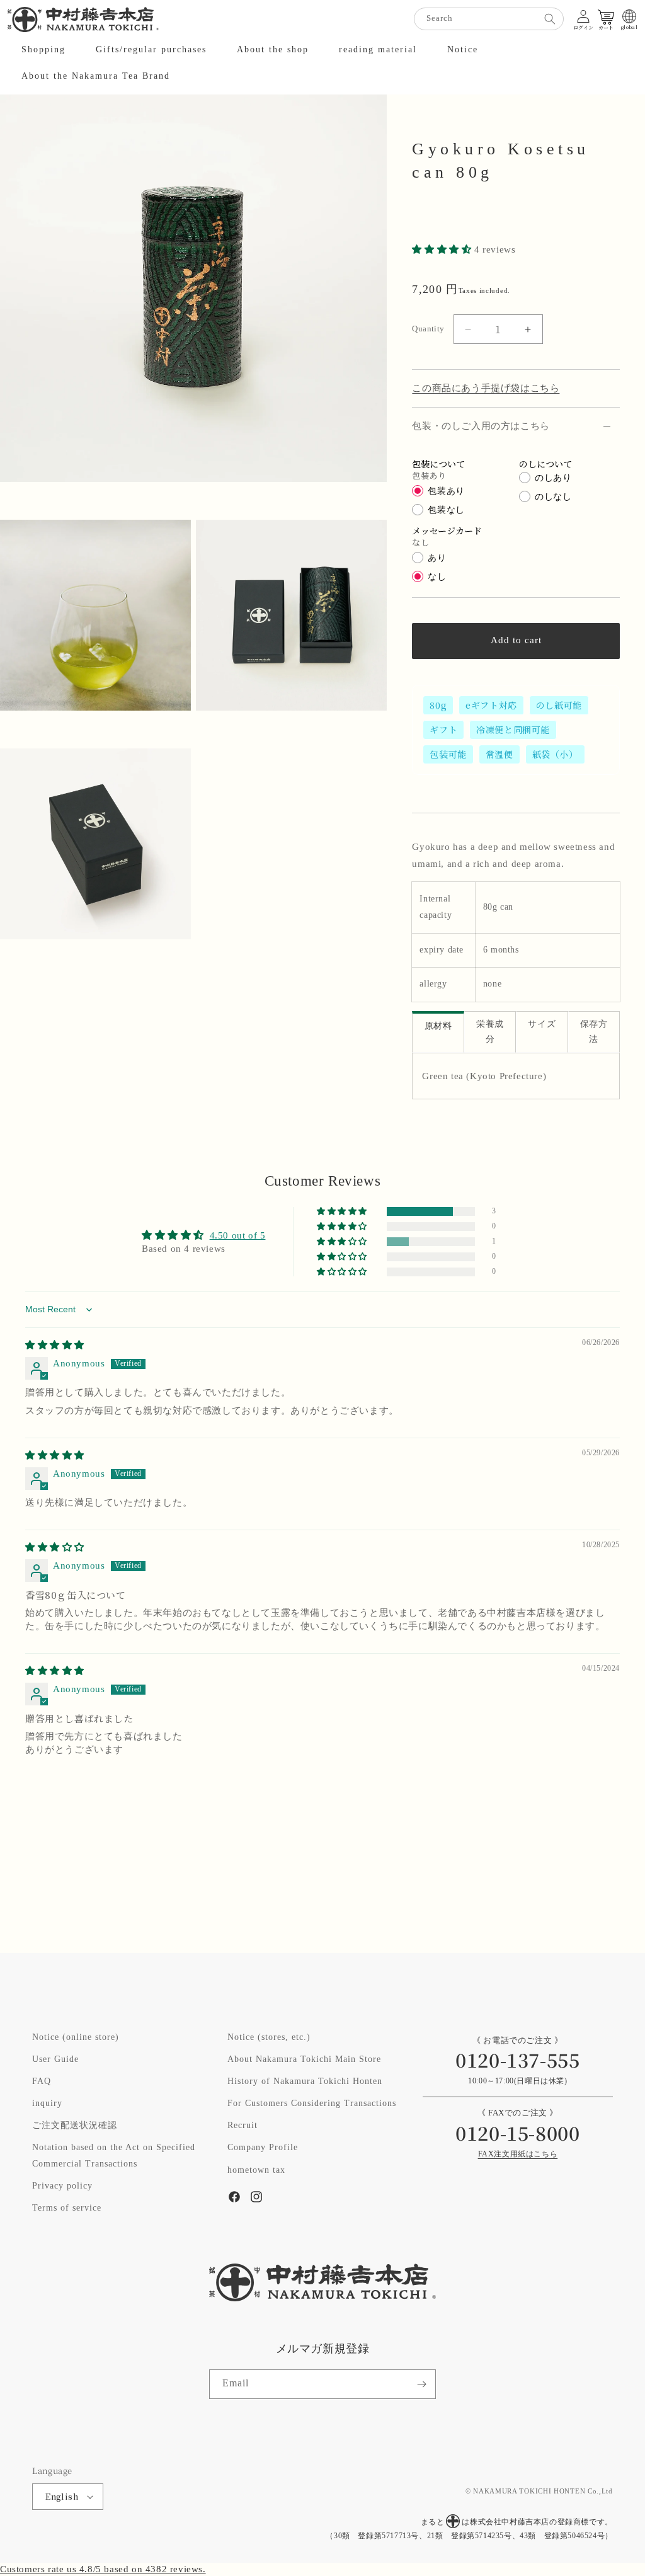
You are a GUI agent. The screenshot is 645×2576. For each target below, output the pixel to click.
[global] (629, 16)
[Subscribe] (421, 2384)
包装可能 (448, 754)
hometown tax (256, 2170)
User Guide (55, 2059)
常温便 (499, 754)
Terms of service (67, 2208)
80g (438, 705)
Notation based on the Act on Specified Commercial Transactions (114, 2155)
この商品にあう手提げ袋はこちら (486, 388)
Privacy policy (62, 2186)
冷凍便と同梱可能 (513, 730)
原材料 (438, 1027)
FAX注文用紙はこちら (518, 2154)
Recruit (243, 2126)
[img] (55, 1345)
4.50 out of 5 (238, 1236)
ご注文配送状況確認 (75, 2126)
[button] (43, 50)
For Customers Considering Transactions (312, 2104)
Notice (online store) (76, 2037)
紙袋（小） (555, 754)
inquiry (47, 2104)
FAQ (42, 2081)
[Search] (550, 19)
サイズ (542, 1025)
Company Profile (263, 2148)
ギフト (443, 730)
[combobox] (489, 19)
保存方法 (594, 1032)
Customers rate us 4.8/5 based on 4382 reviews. (103, 2569)
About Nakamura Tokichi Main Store (304, 2059)
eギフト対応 (491, 705)
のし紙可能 (559, 705)
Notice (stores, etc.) (269, 2037)
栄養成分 (490, 1032)
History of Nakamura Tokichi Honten (305, 2081)
